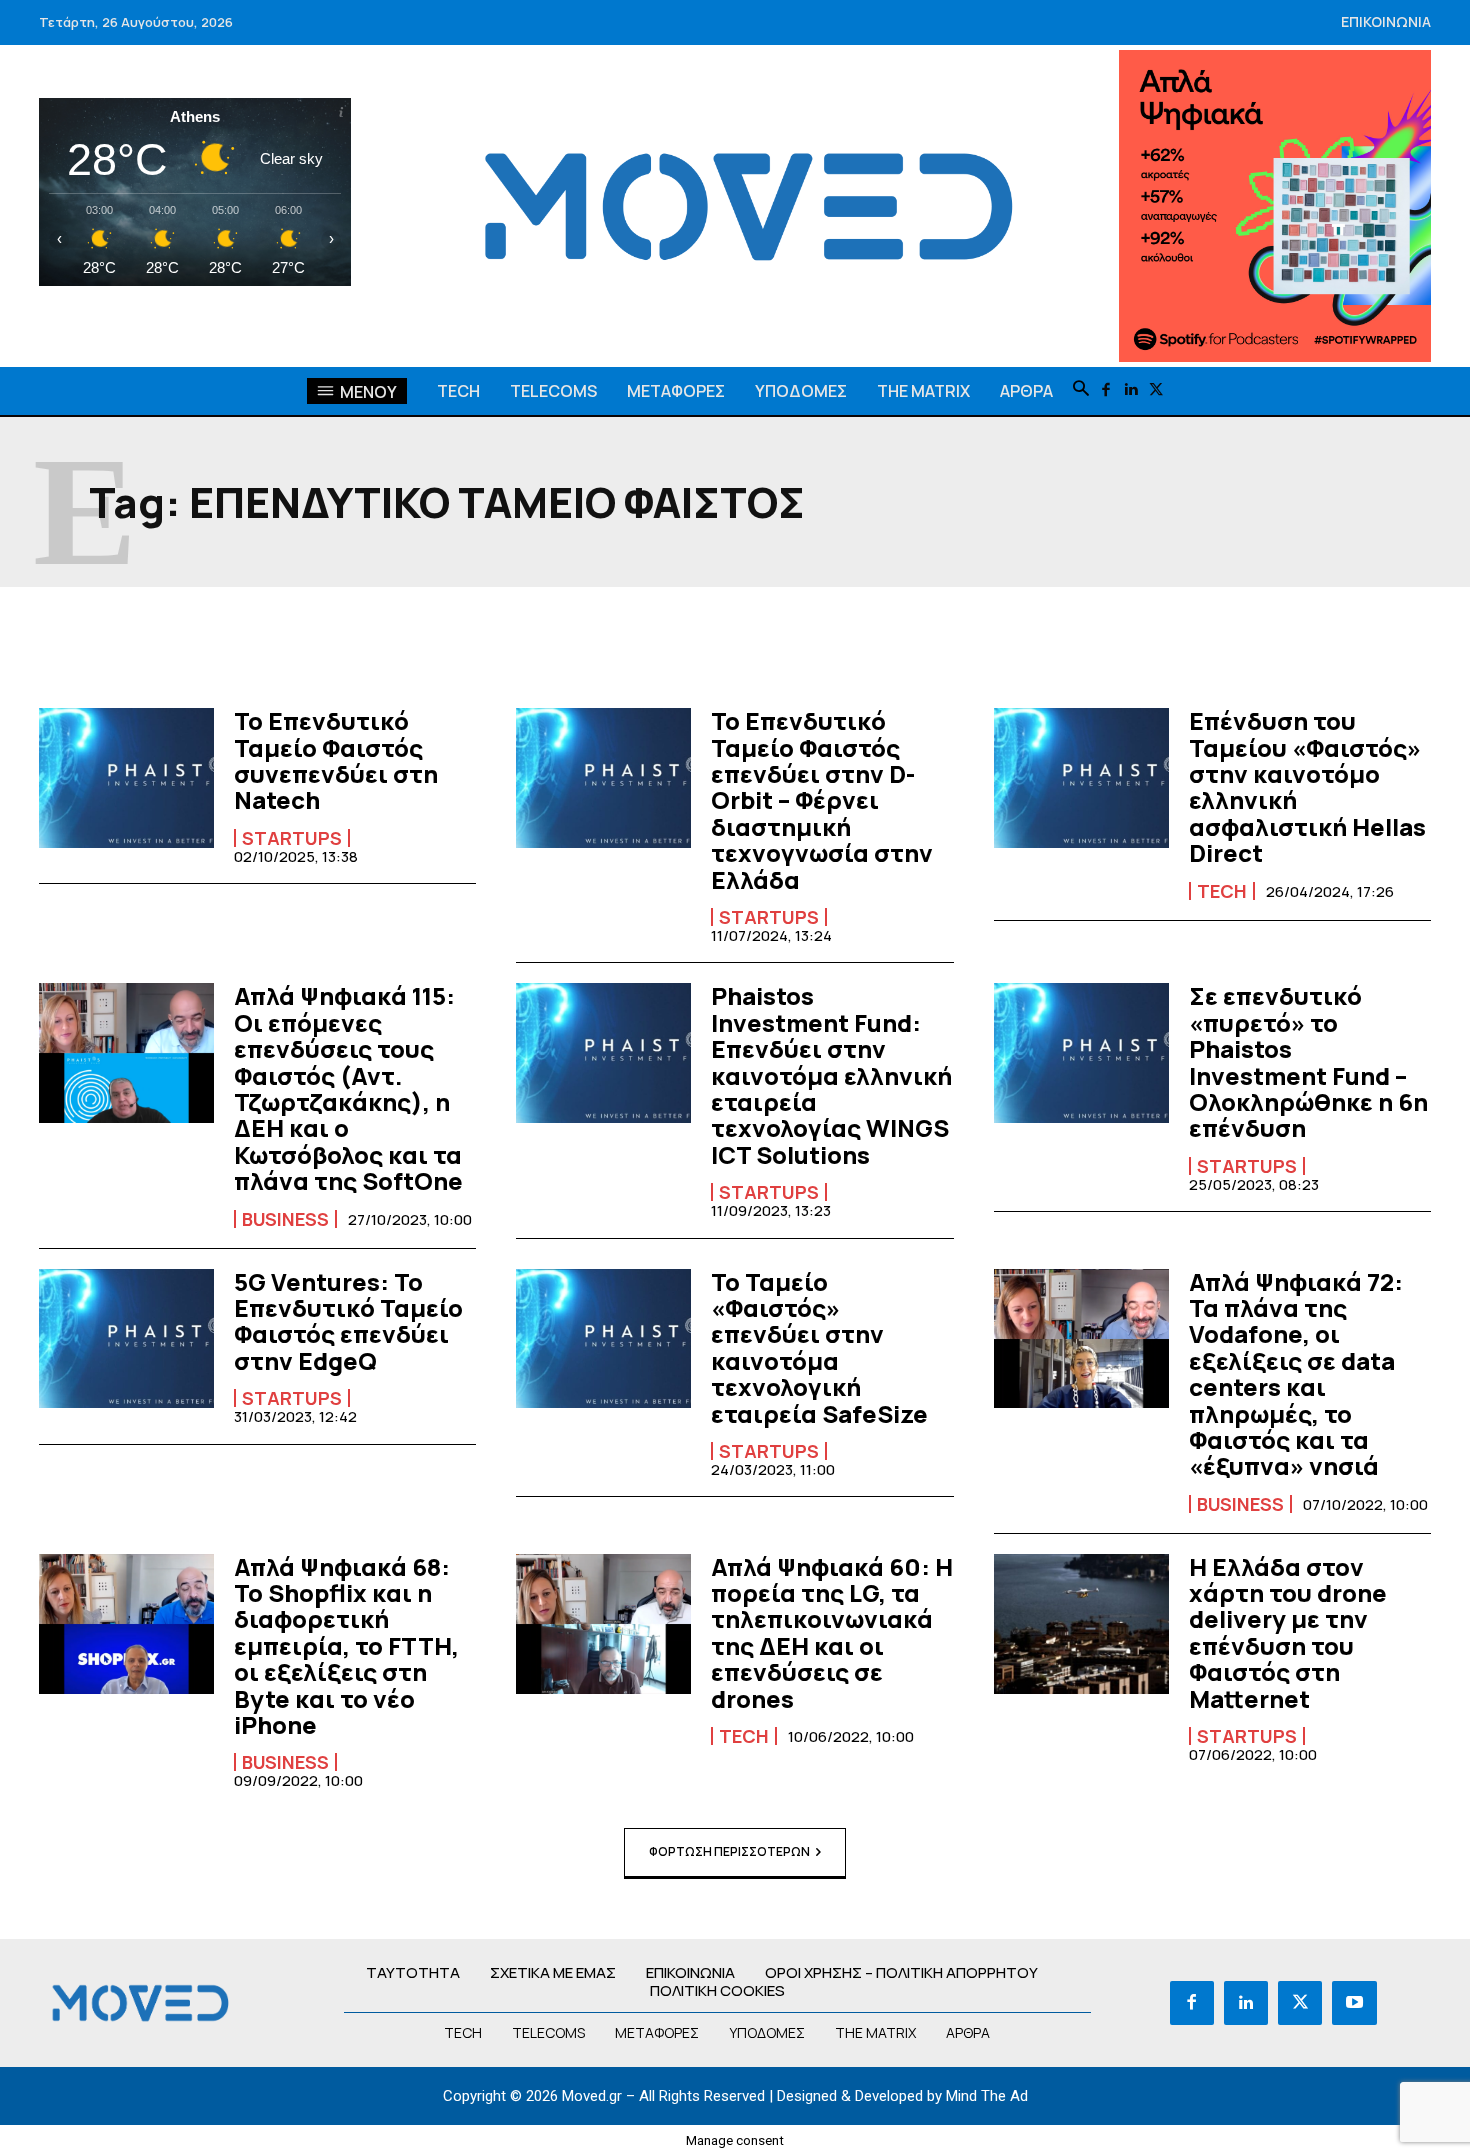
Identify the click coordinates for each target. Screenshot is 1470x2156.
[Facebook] (1106, 390)
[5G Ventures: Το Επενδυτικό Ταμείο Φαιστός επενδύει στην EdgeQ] (126, 1339)
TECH (1222, 891)
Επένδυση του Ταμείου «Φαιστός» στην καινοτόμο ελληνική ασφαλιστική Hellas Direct (1307, 786)
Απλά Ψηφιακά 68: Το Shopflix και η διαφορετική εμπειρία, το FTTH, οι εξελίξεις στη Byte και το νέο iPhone (346, 1645)
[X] (1156, 390)
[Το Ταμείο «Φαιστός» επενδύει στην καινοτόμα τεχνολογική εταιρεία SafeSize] (603, 1339)
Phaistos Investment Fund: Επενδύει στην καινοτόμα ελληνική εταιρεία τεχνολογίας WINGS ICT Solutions (831, 1074)
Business (285, 1219)
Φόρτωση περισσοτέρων (729, 1851)
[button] (1081, 390)
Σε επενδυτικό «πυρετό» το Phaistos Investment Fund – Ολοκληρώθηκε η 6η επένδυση (1308, 1061)
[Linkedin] (1131, 390)
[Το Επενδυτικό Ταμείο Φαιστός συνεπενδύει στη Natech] (126, 778)
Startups (292, 838)
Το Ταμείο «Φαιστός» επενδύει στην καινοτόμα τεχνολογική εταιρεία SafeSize (819, 1347)
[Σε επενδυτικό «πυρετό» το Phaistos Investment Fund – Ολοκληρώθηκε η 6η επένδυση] (1081, 1053)
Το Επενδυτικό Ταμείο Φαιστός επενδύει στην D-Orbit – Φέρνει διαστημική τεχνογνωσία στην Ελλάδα (822, 799)
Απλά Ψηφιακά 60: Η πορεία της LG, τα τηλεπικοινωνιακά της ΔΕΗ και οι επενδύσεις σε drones (832, 1632)
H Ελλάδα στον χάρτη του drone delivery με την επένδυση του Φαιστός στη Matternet (1288, 1632)
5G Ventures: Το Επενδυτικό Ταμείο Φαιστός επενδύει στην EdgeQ (348, 1321)
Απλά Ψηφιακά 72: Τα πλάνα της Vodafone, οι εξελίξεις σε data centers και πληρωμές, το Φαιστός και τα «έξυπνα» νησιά (1296, 1374)
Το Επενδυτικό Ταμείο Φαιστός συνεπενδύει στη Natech (336, 760)
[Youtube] (1354, 2003)
